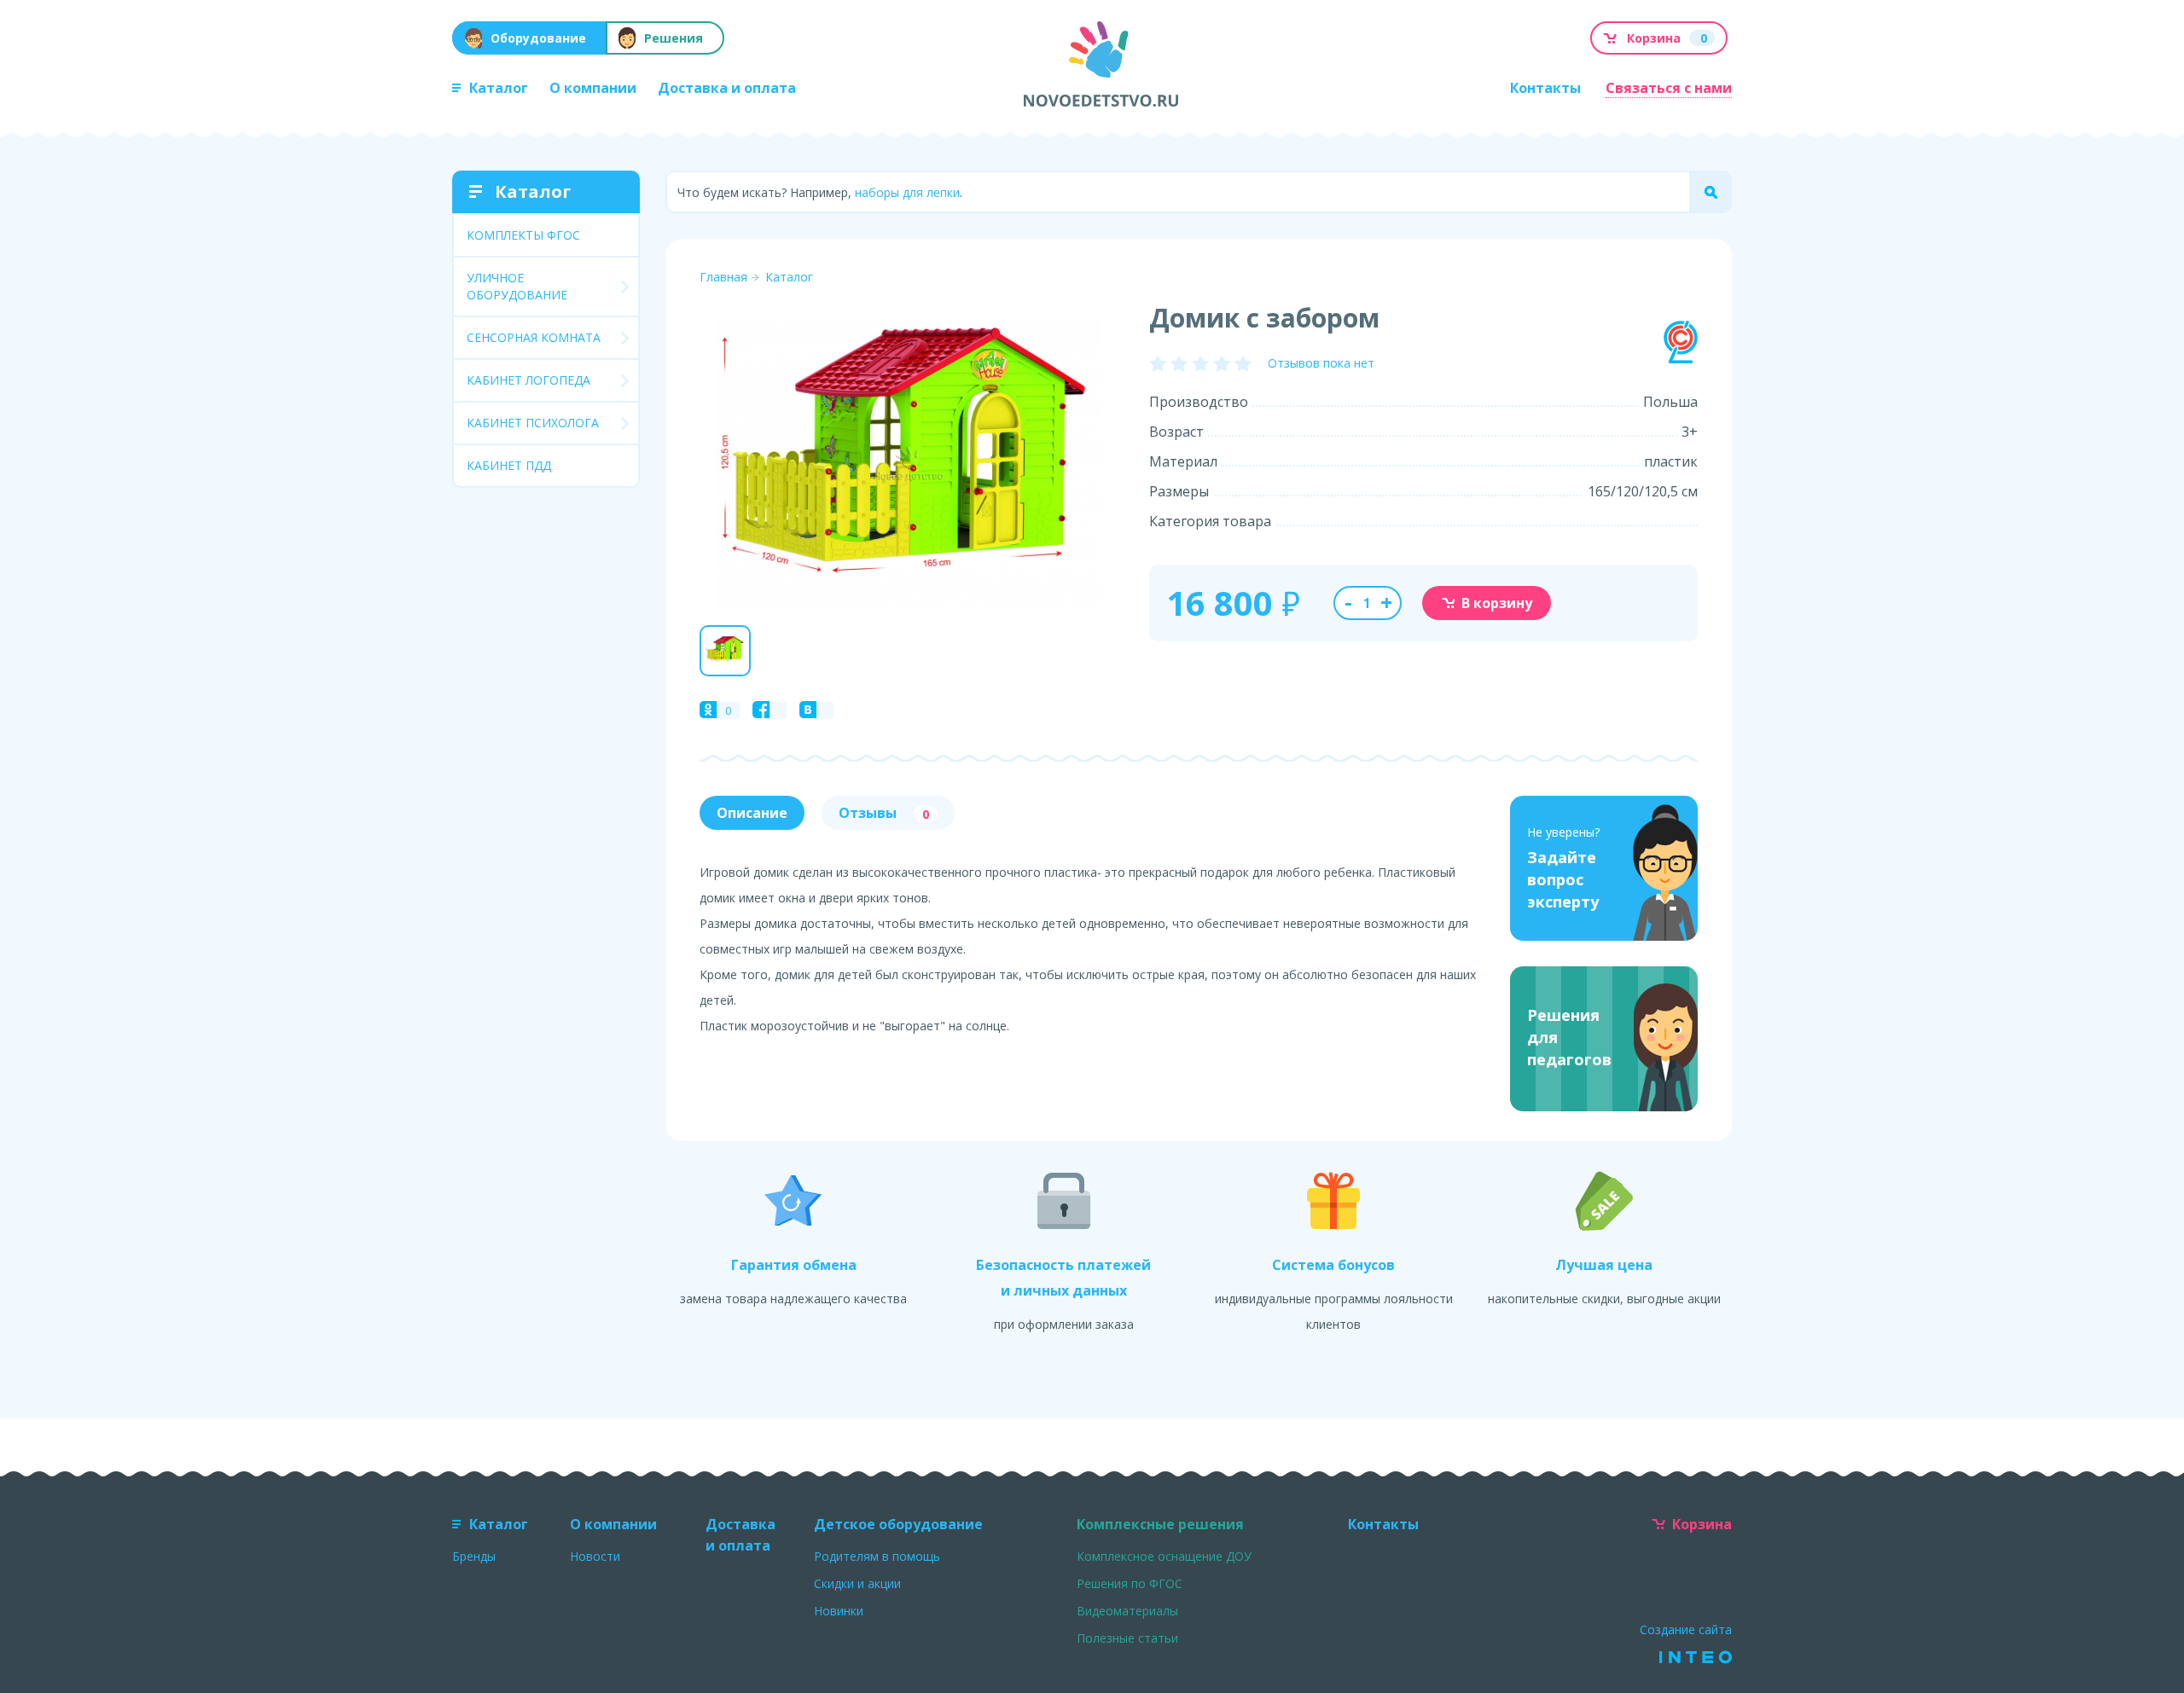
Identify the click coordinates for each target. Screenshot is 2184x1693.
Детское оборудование (898, 1524)
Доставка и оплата (727, 88)
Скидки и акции (857, 1583)
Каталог (499, 88)
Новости (595, 1556)
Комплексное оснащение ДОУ (1164, 1556)
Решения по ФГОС (1130, 1583)
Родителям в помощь (877, 1556)
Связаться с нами (1669, 88)
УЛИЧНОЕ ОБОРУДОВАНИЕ (517, 286)
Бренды (474, 1556)
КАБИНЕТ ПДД (509, 465)
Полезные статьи (1127, 1638)
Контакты (1545, 88)
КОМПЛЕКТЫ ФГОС (523, 235)
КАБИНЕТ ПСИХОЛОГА (533, 423)
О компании (593, 88)
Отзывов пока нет (1321, 363)
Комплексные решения (1160, 1524)
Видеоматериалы (1127, 1611)
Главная (723, 277)
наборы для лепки (907, 192)
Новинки (839, 1611)
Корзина (1702, 1524)
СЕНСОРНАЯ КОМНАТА (534, 337)
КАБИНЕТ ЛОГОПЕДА (529, 380)
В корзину (1497, 603)
